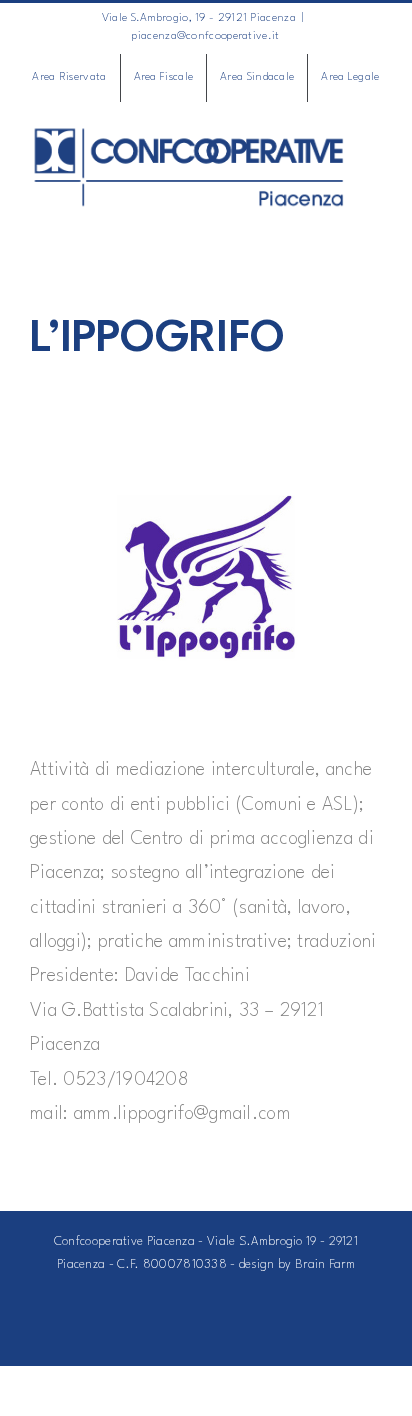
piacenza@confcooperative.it (205, 36)
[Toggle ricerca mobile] (337, 219)
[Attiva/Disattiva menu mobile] (374, 219)
